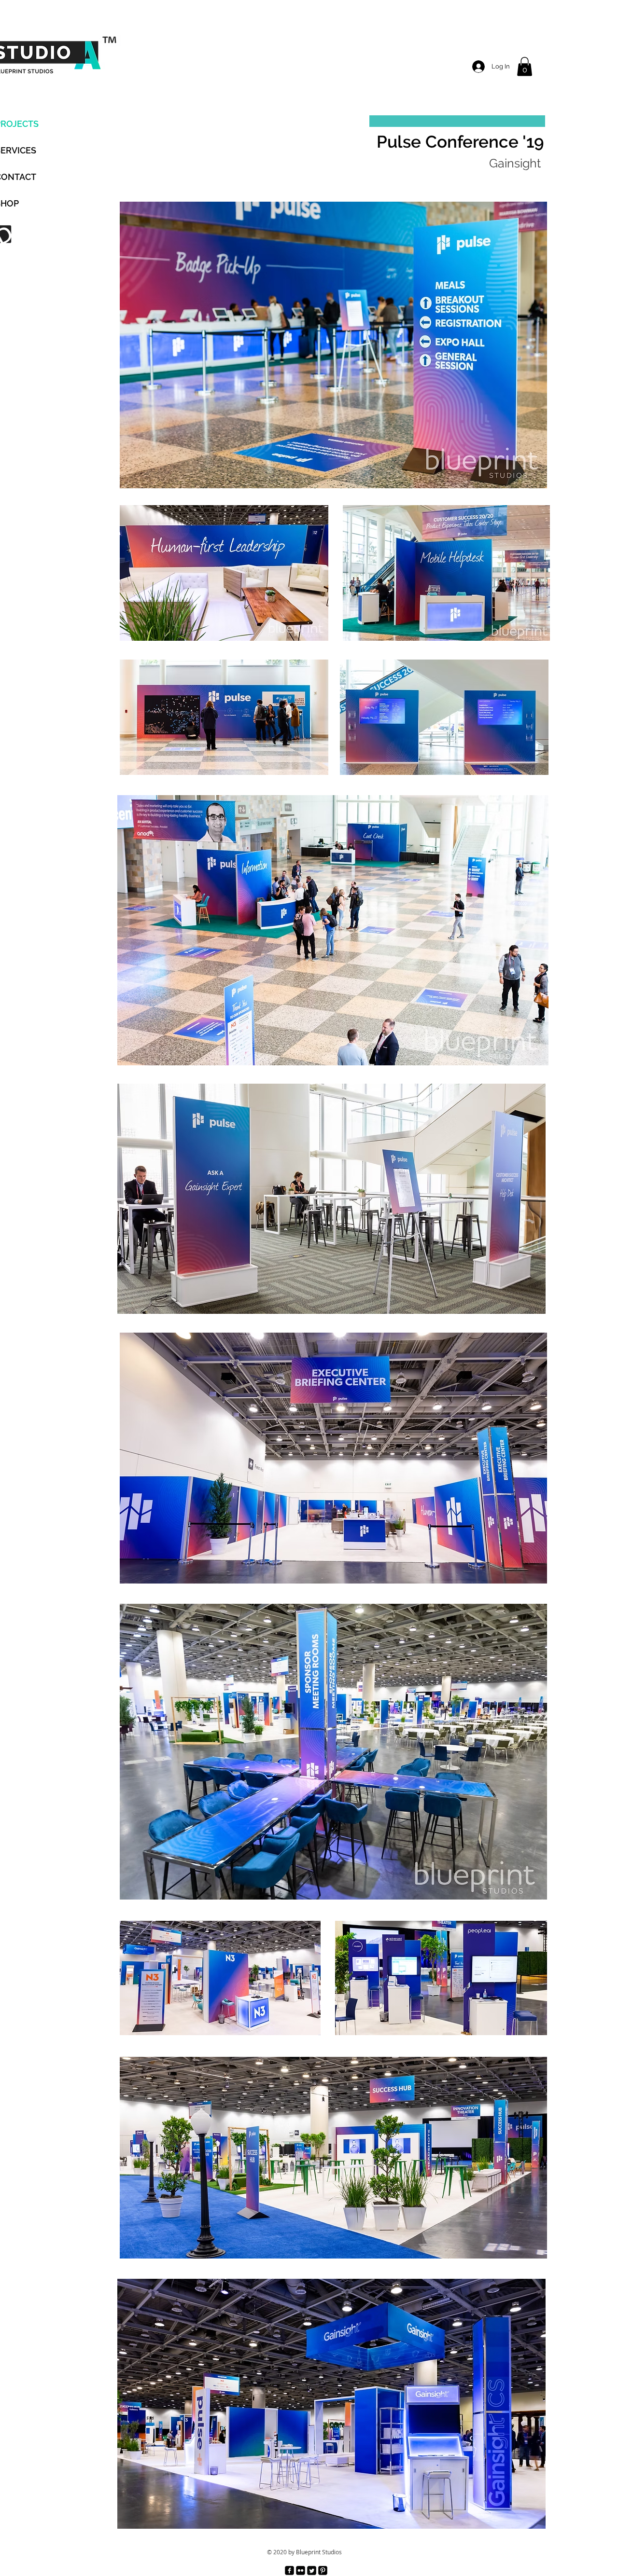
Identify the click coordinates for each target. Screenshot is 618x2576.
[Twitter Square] (312, 2570)
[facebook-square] (289, 2570)
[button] (525, 66)
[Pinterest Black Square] (323, 2570)
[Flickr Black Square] (301, 2570)
